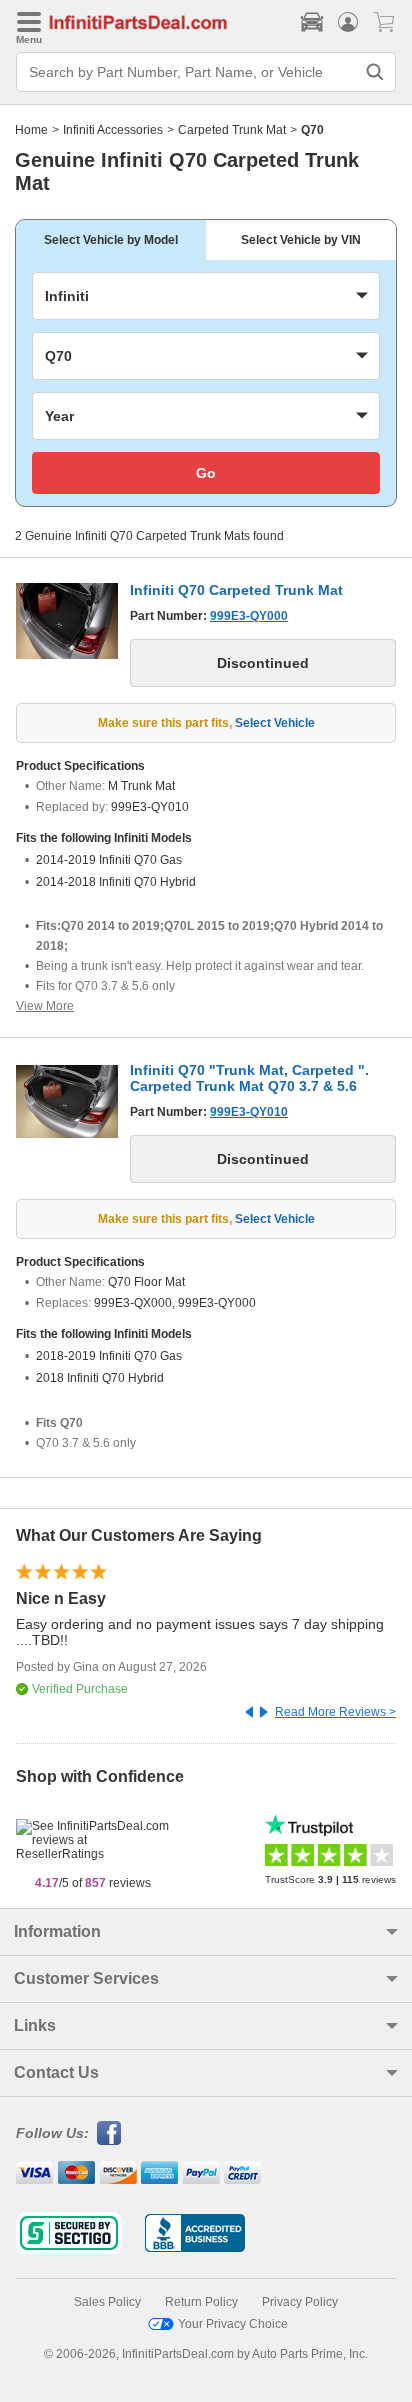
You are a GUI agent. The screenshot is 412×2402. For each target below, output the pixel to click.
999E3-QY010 (249, 1112)
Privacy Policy (300, 2302)
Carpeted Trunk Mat (232, 130)
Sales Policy (107, 2302)
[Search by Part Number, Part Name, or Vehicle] (375, 72)
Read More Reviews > (335, 1712)
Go (206, 473)
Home (31, 130)
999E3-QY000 (249, 616)
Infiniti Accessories (113, 130)
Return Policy (201, 2302)
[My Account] (348, 22)
